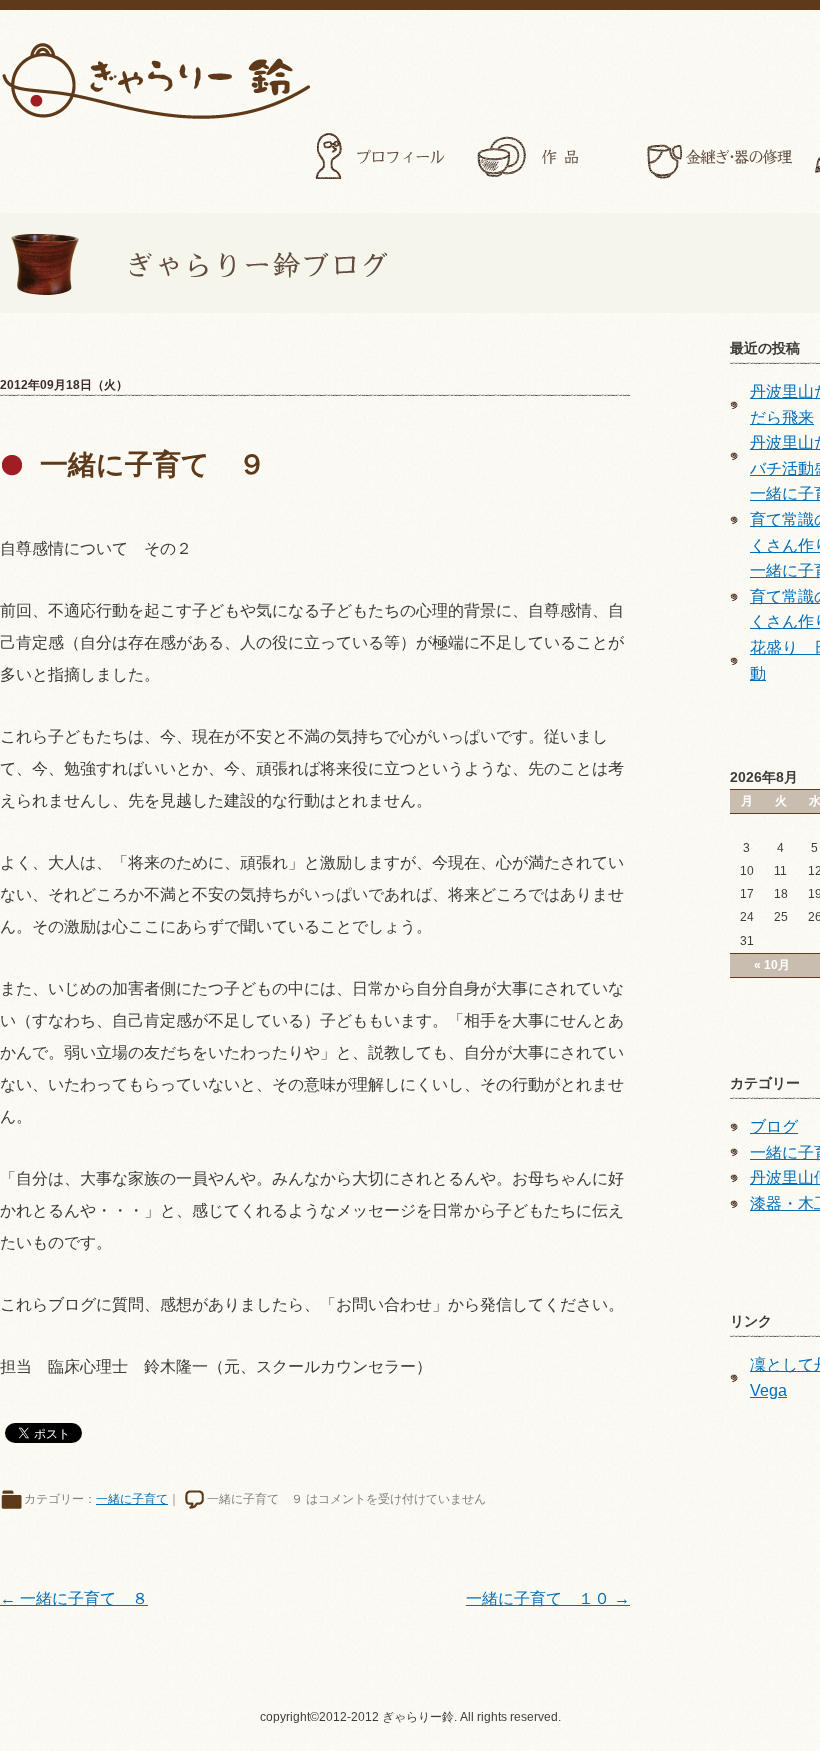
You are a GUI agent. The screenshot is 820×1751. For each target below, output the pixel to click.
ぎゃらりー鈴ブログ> (194, 263)
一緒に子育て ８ (74, 1598)
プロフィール (382, 157)
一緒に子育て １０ (548, 1598)
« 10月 (772, 965)
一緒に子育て (132, 1499)
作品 (550, 157)
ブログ (774, 1126)
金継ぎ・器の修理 (718, 157)
